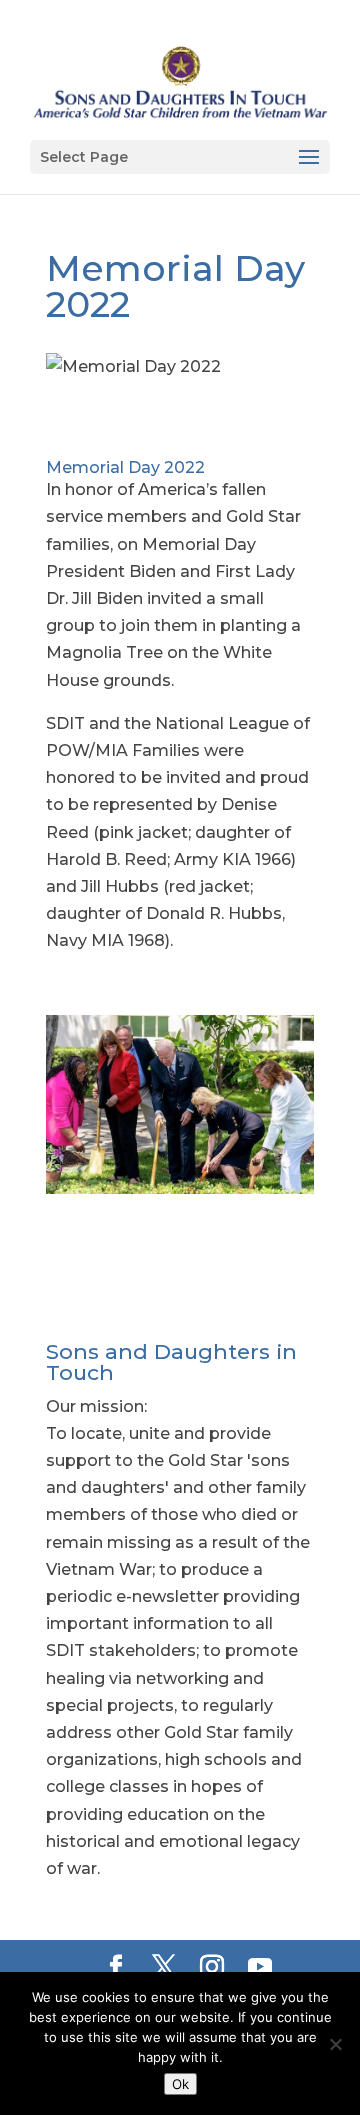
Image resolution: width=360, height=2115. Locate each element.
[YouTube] (260, 1968)
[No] (335, 2044)
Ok (180, 2084)
